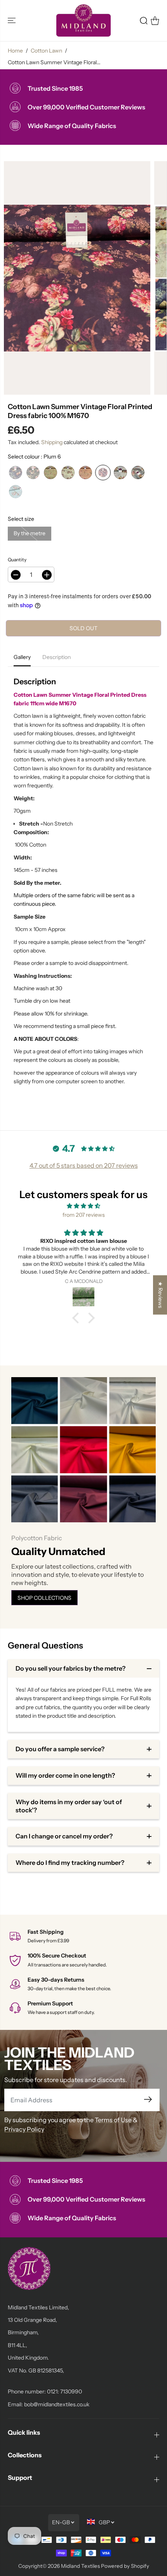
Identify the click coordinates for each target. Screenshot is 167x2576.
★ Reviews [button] (160, 1295)
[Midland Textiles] (83, 20)
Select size (21, 519)
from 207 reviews (84, 1215)
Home (15, 51)
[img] (83, 1206)
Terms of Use (113, 2120)
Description (57, 657)
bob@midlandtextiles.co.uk (57, 2404)
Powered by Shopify (125, 2566)
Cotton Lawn (46, 51)
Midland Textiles (80, 2566)
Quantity (17, 560)
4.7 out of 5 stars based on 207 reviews (84, 1165)
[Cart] (155, 21)
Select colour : (34, 457)
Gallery (22, 657)
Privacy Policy (24, 2129)
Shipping (52, 442)
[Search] (144, 21)
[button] (12, 20)
